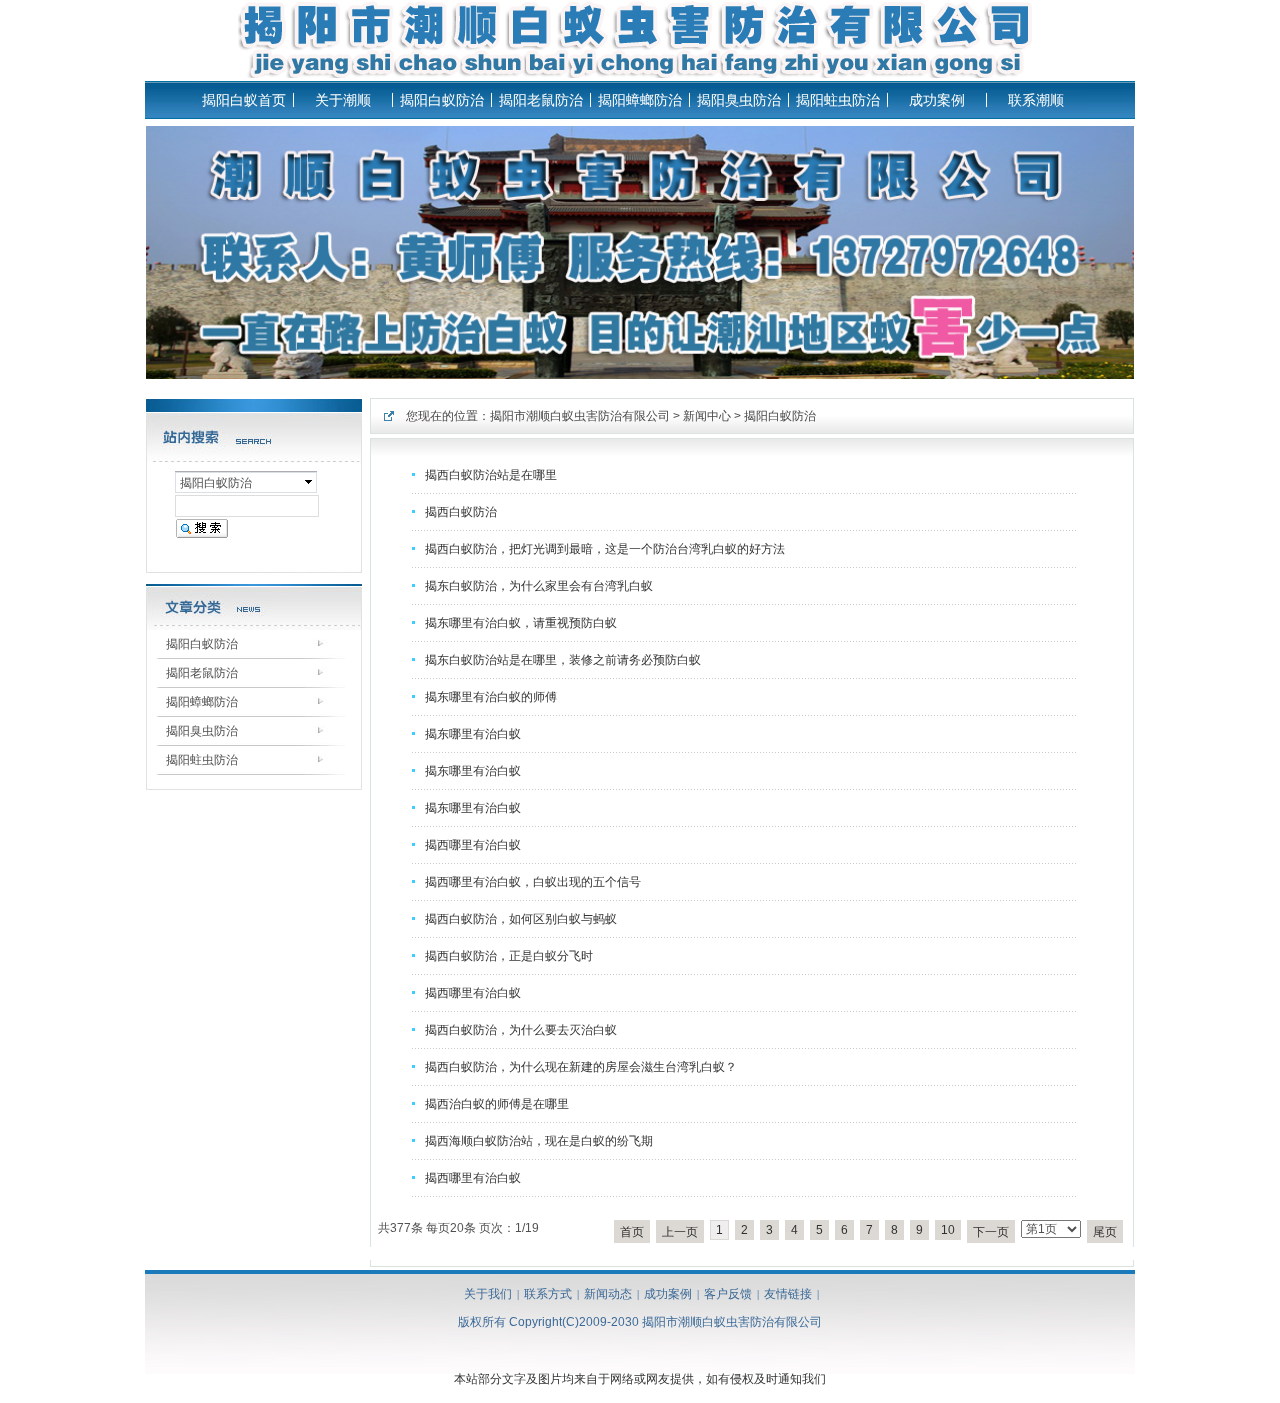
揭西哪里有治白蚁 (473, 845)
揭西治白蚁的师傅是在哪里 (497, 1104)
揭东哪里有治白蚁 (473, 734)
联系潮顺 (1036, 100)
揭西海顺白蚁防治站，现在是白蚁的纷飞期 (539, 1141)
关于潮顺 (343, 100)
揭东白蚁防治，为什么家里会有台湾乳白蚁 (539, 586)
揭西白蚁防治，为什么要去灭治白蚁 (521, 1030)
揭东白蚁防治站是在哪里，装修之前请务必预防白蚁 (563, 660)
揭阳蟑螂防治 (640, 100)
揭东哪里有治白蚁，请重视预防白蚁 (521, 623)
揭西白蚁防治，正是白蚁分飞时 (509, 956)
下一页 (991, 1232)
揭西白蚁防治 (461, 512)
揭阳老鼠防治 (541, 100)
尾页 (1105, 1232)
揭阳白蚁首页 (244, 100)
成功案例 (937, 100)
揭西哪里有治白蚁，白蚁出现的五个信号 (533, 882)
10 (948, 1230)
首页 (632, 1232)
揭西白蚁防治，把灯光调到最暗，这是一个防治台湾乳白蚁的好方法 (605, 549)
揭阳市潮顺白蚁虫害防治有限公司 (580, 416)
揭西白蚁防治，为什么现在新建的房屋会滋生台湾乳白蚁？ (581, 1067)
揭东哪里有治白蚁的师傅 (491, 697)
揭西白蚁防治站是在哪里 (491, 475)
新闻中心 (707, 416)
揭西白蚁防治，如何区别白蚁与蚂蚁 (521, 919)
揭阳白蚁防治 (442, 100)
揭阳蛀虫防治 (838, 100)
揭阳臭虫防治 (739, 100)
